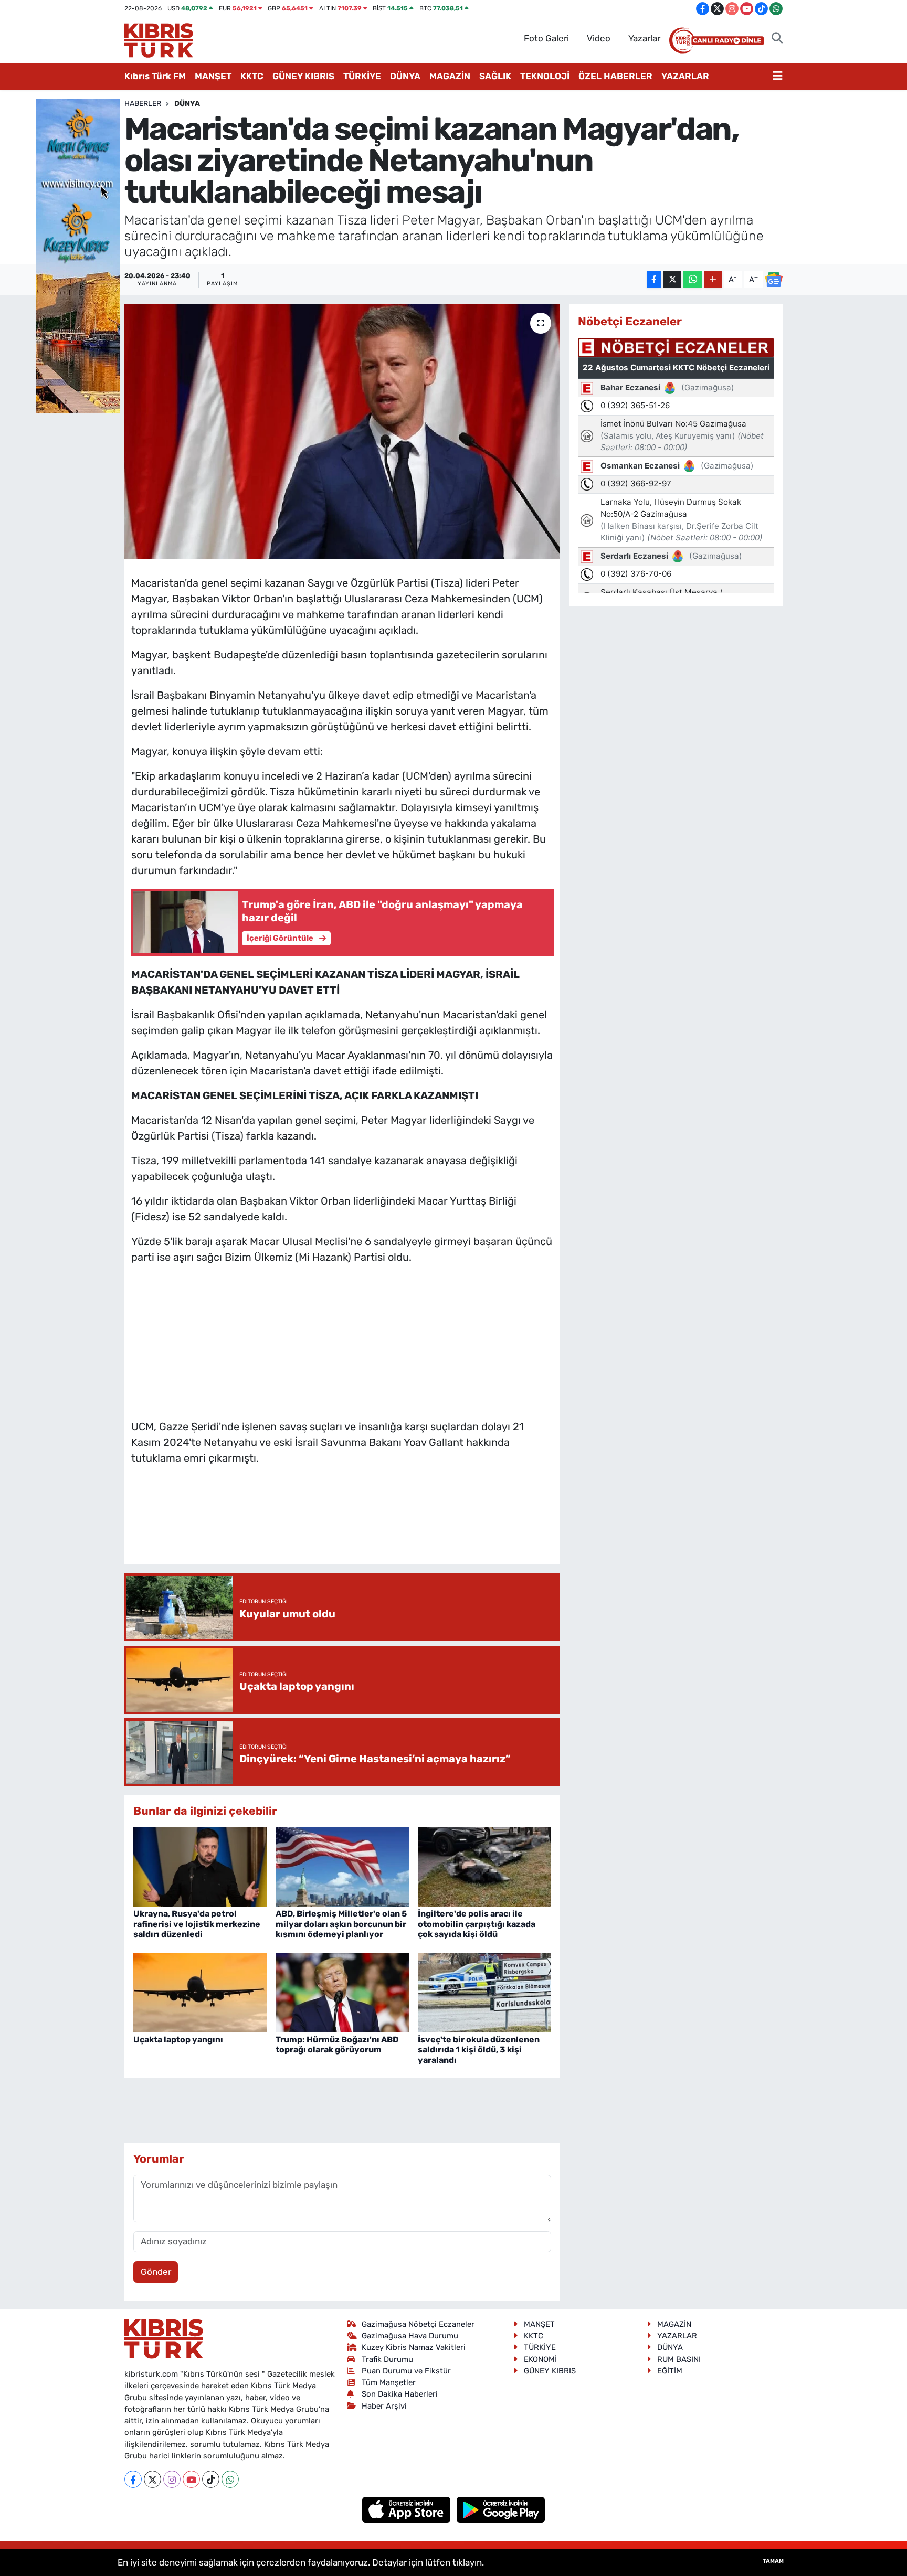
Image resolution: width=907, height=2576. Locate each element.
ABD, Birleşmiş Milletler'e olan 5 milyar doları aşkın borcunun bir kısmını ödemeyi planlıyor (341, 1924)
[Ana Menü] (778, 77)
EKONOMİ (540, 2359)
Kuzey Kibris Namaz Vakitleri (414, 2347)
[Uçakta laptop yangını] (200, 1992)
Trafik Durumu (387, 2359)
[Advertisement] (342, 1339)
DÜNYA (405, 76)
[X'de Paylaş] (672, 279)
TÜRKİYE (362, 76)
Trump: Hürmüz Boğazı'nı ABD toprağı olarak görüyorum (337, 2045)
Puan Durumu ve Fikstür (406, 2371)
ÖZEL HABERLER (615, 76)
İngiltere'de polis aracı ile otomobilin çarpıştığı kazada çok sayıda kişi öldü (477, 1924)
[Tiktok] (211, 2479)
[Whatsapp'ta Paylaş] (693, 279)
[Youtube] (191, 2479)
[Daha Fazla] (713, 279)
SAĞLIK (495, 76)
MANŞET (213, 76)
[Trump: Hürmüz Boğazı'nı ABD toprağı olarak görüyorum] (342, 1992)
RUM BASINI (679, 2359)
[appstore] (408, 2509)
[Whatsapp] (230, 2479)
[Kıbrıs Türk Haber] (159, 39)
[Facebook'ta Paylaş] (654, 279)
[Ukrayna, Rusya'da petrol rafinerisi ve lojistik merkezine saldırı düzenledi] (200, 1866)
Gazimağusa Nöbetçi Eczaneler (418, 2324)
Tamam (773, 2561)
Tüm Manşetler (389, 2382)
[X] (152, 2479)
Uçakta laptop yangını (178, 2040)
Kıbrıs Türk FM (155, 76)
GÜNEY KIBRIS (303, 76)
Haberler (143, 104)
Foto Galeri (546, 38)
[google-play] (501, 2509)
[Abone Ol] (774, 280)
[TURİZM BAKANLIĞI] (78, 255)
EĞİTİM (670, 2371)
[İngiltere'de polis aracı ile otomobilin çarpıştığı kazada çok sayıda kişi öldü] (484, 1866)
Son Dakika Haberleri (400, 2394)
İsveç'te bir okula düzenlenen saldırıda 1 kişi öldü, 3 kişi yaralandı (479, 2050)
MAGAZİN (450, 76)
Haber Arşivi (384, 2406)
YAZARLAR (685, 76)
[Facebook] (133, 2479)
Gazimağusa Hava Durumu (410, 2336)
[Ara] (777, 39)
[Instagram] (172, 2479)
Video (599, 38)
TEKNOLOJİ (545, 76)
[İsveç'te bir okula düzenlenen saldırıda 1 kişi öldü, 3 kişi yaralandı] (484, 1992)
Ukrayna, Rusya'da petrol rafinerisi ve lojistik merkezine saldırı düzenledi (197, 1924)
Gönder (156, 2272)
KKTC (252, 76)
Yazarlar (644, 38)
